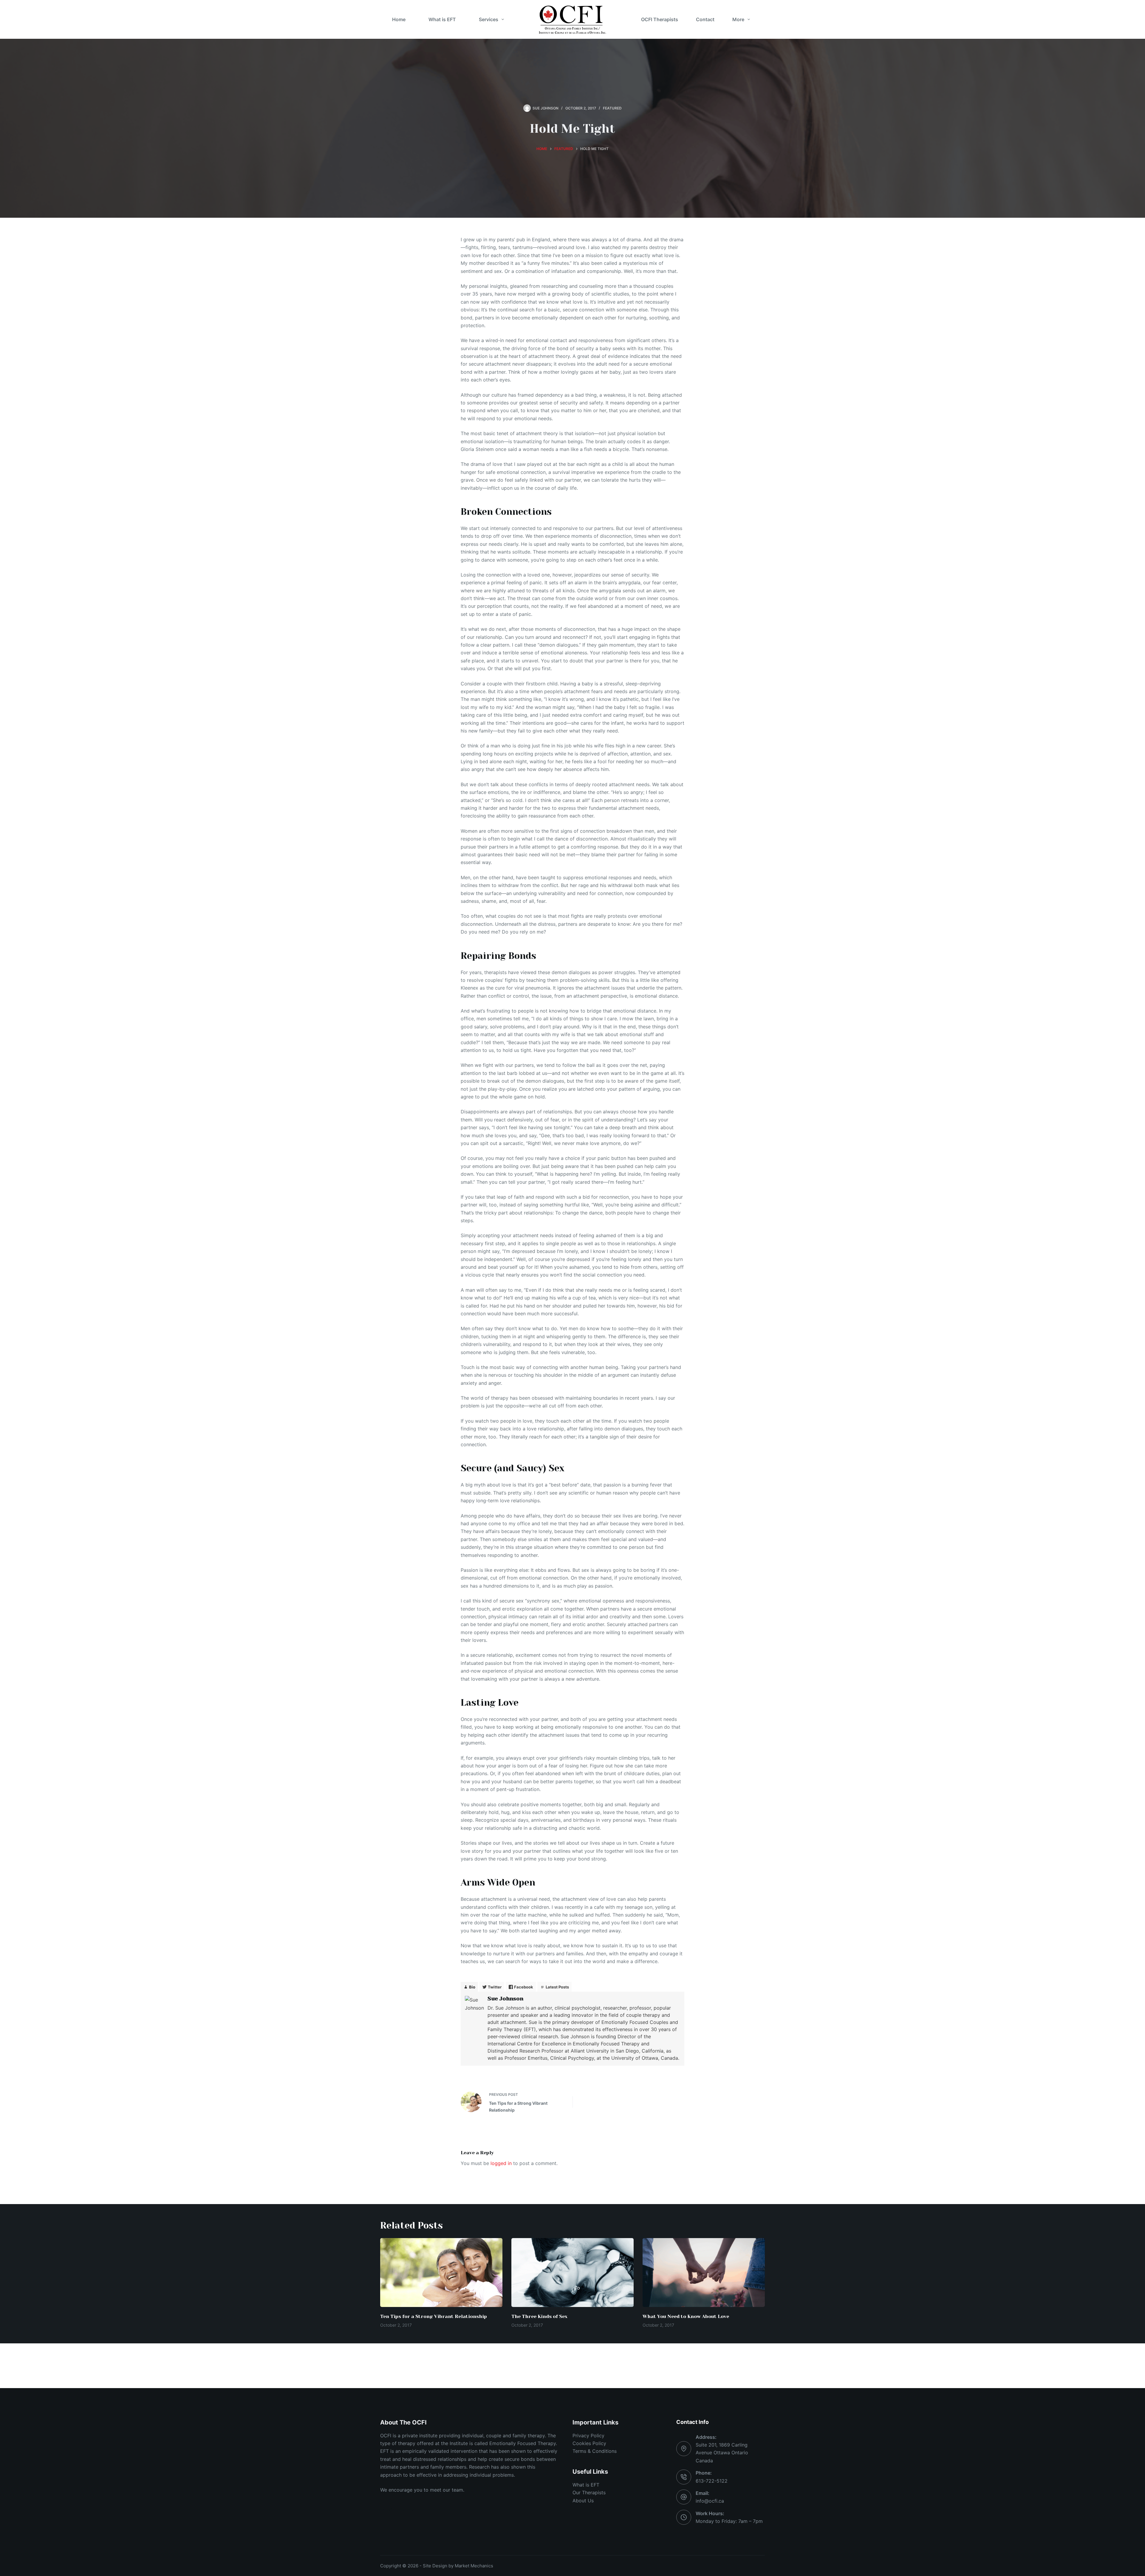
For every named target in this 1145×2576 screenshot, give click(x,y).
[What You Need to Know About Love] (704, 2273)
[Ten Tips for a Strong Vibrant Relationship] (441, 2273)
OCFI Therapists (660, 19)
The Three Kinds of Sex (539, 2316)
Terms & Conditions (595, 2451)
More (738, 19)
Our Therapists (589, 2492)
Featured (612, 108)
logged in (501, 2163)
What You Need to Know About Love (686, 2316)
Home (399, 19)
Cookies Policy (589, 2443)
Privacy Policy (588, 2436)
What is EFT (442, 19)
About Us (583, 2501)
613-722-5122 (712, 2481)
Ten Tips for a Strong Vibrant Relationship (434, 2316)
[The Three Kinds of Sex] (572, 2273)
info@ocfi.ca (710, 2501)
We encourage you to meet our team (422, 2490)
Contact (705, 19)
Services (489, 19)
